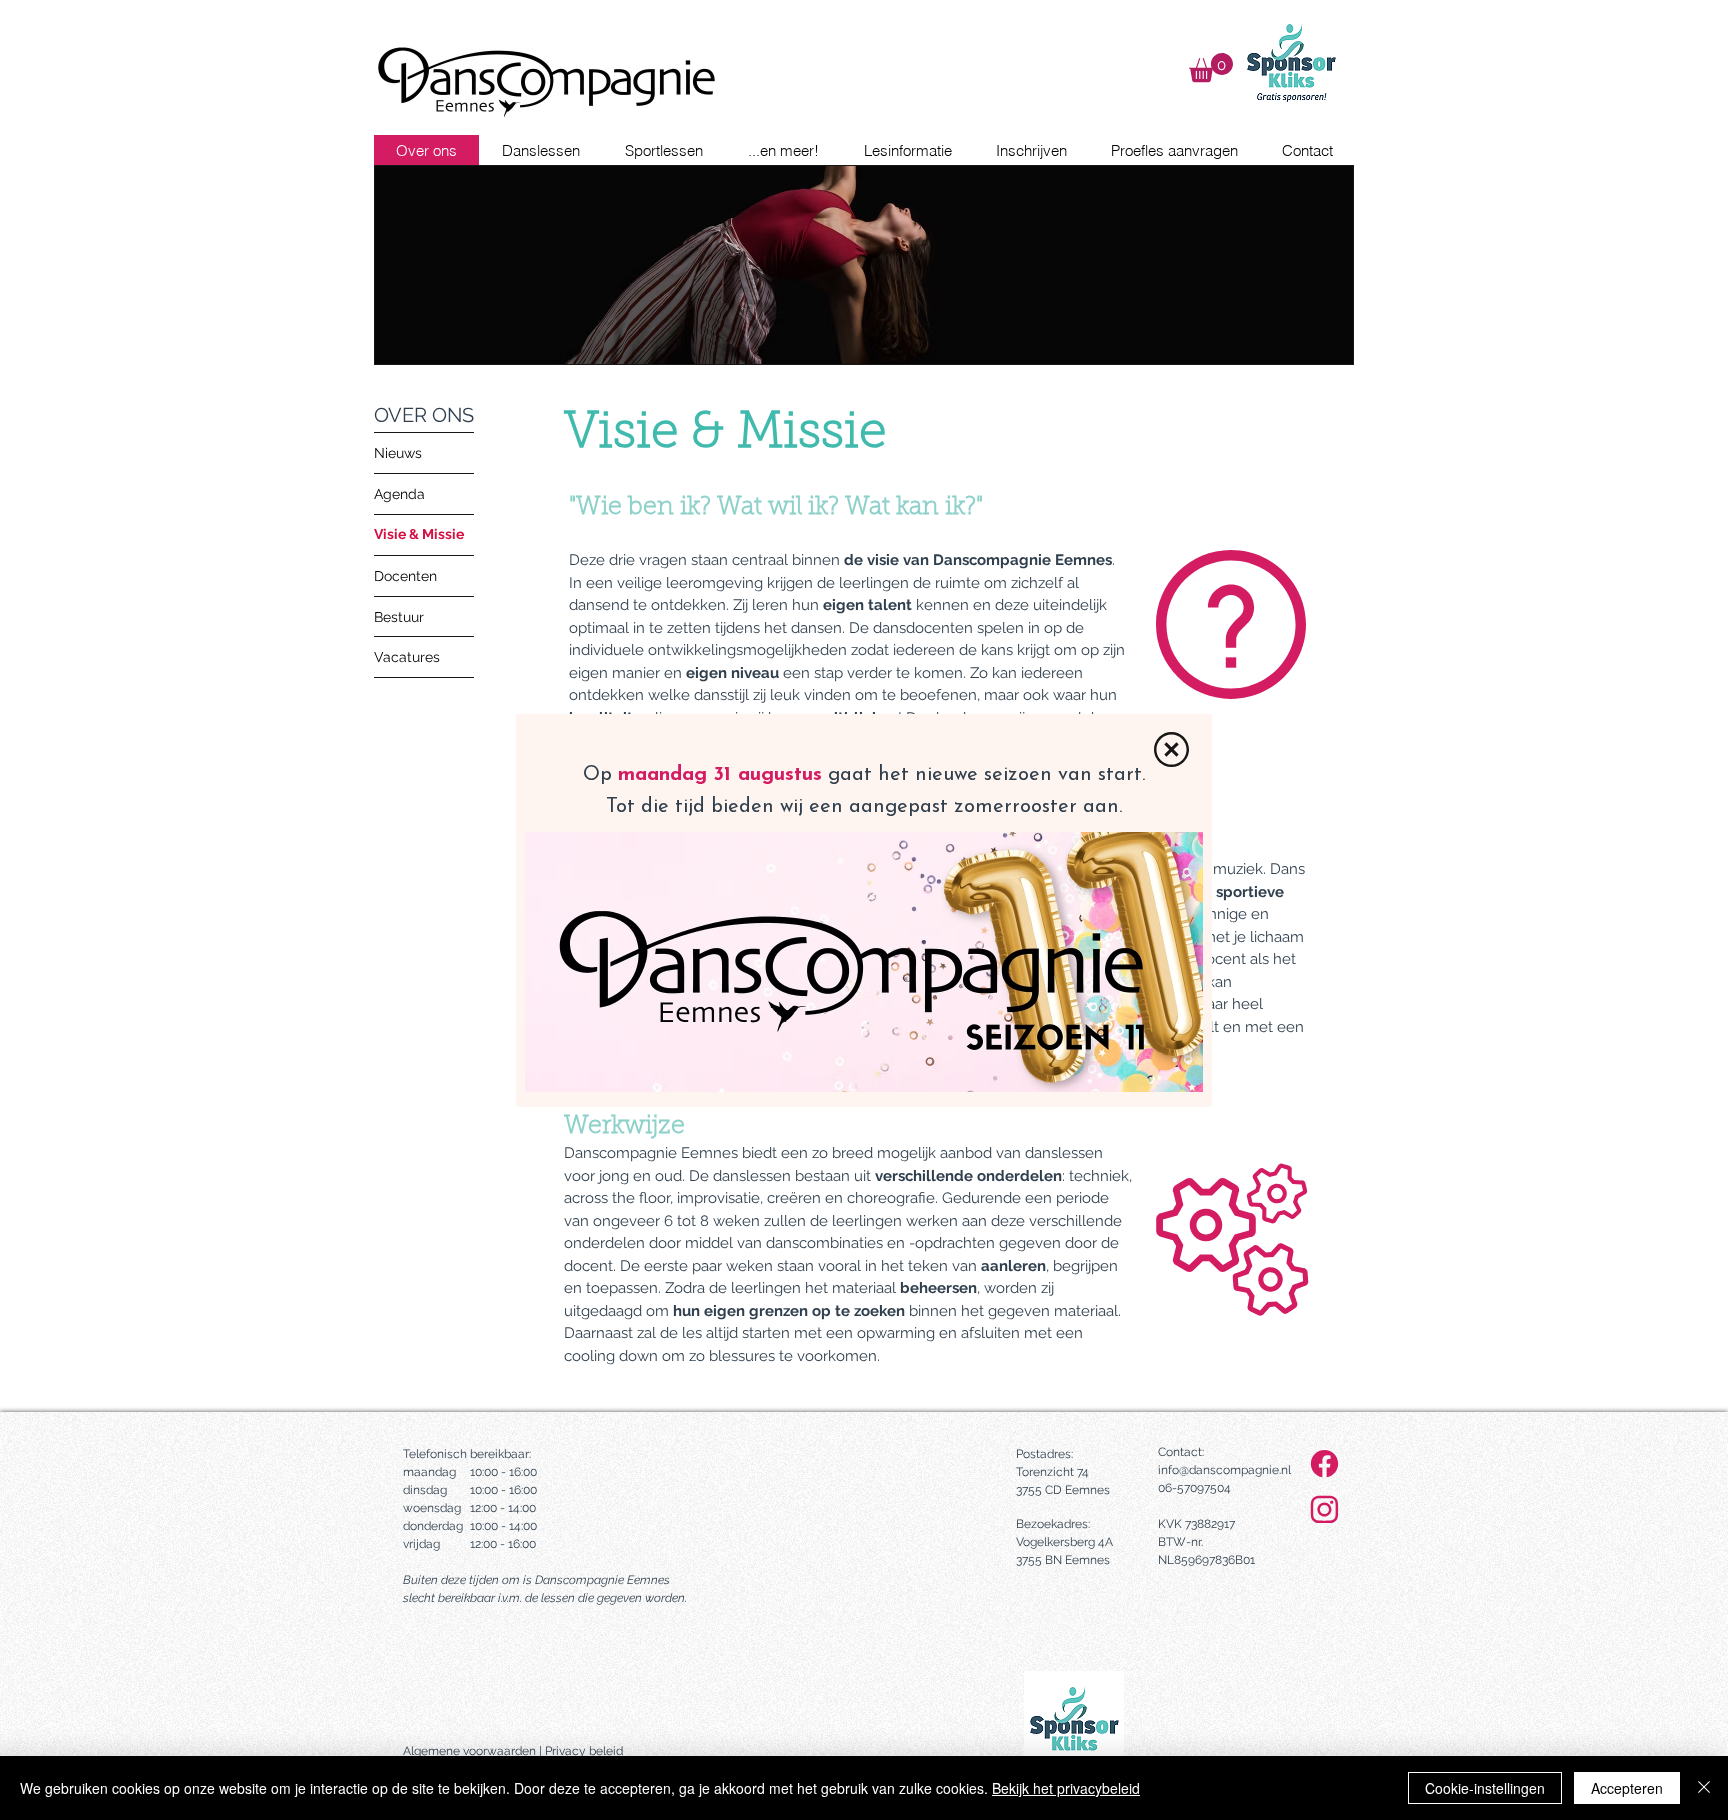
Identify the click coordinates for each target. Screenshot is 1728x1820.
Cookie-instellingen (1485, 1788)
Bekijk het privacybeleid (1066, 1788)
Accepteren (1627, 1788)
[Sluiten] (1704, 1788)
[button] (1171, 749)
